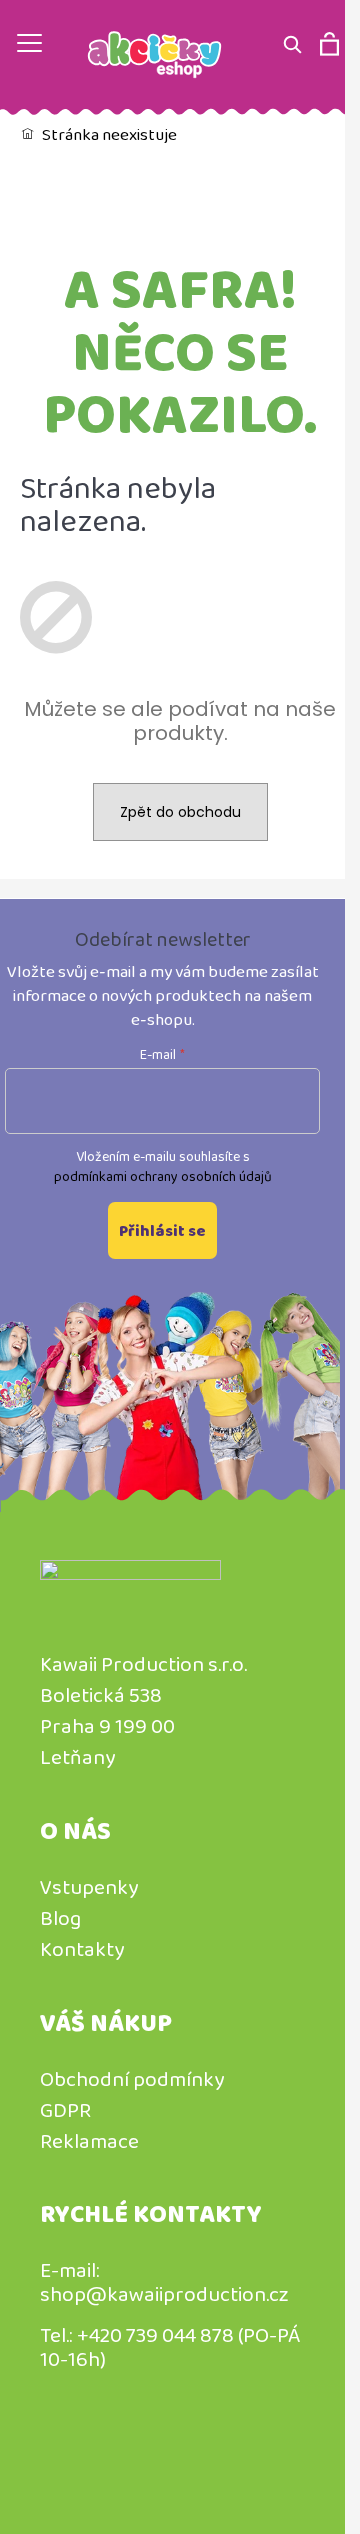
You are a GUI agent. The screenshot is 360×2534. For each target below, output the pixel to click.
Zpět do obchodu (180, 812)
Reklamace (89, 2141)
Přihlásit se (162, 1230)
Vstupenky (89, 1887)
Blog (60, 1918)
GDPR (65, 2110)
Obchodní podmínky (132, 2079)
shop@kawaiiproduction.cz (164, 2294)
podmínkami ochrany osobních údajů (163, 1176)
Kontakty (82, 1949)
